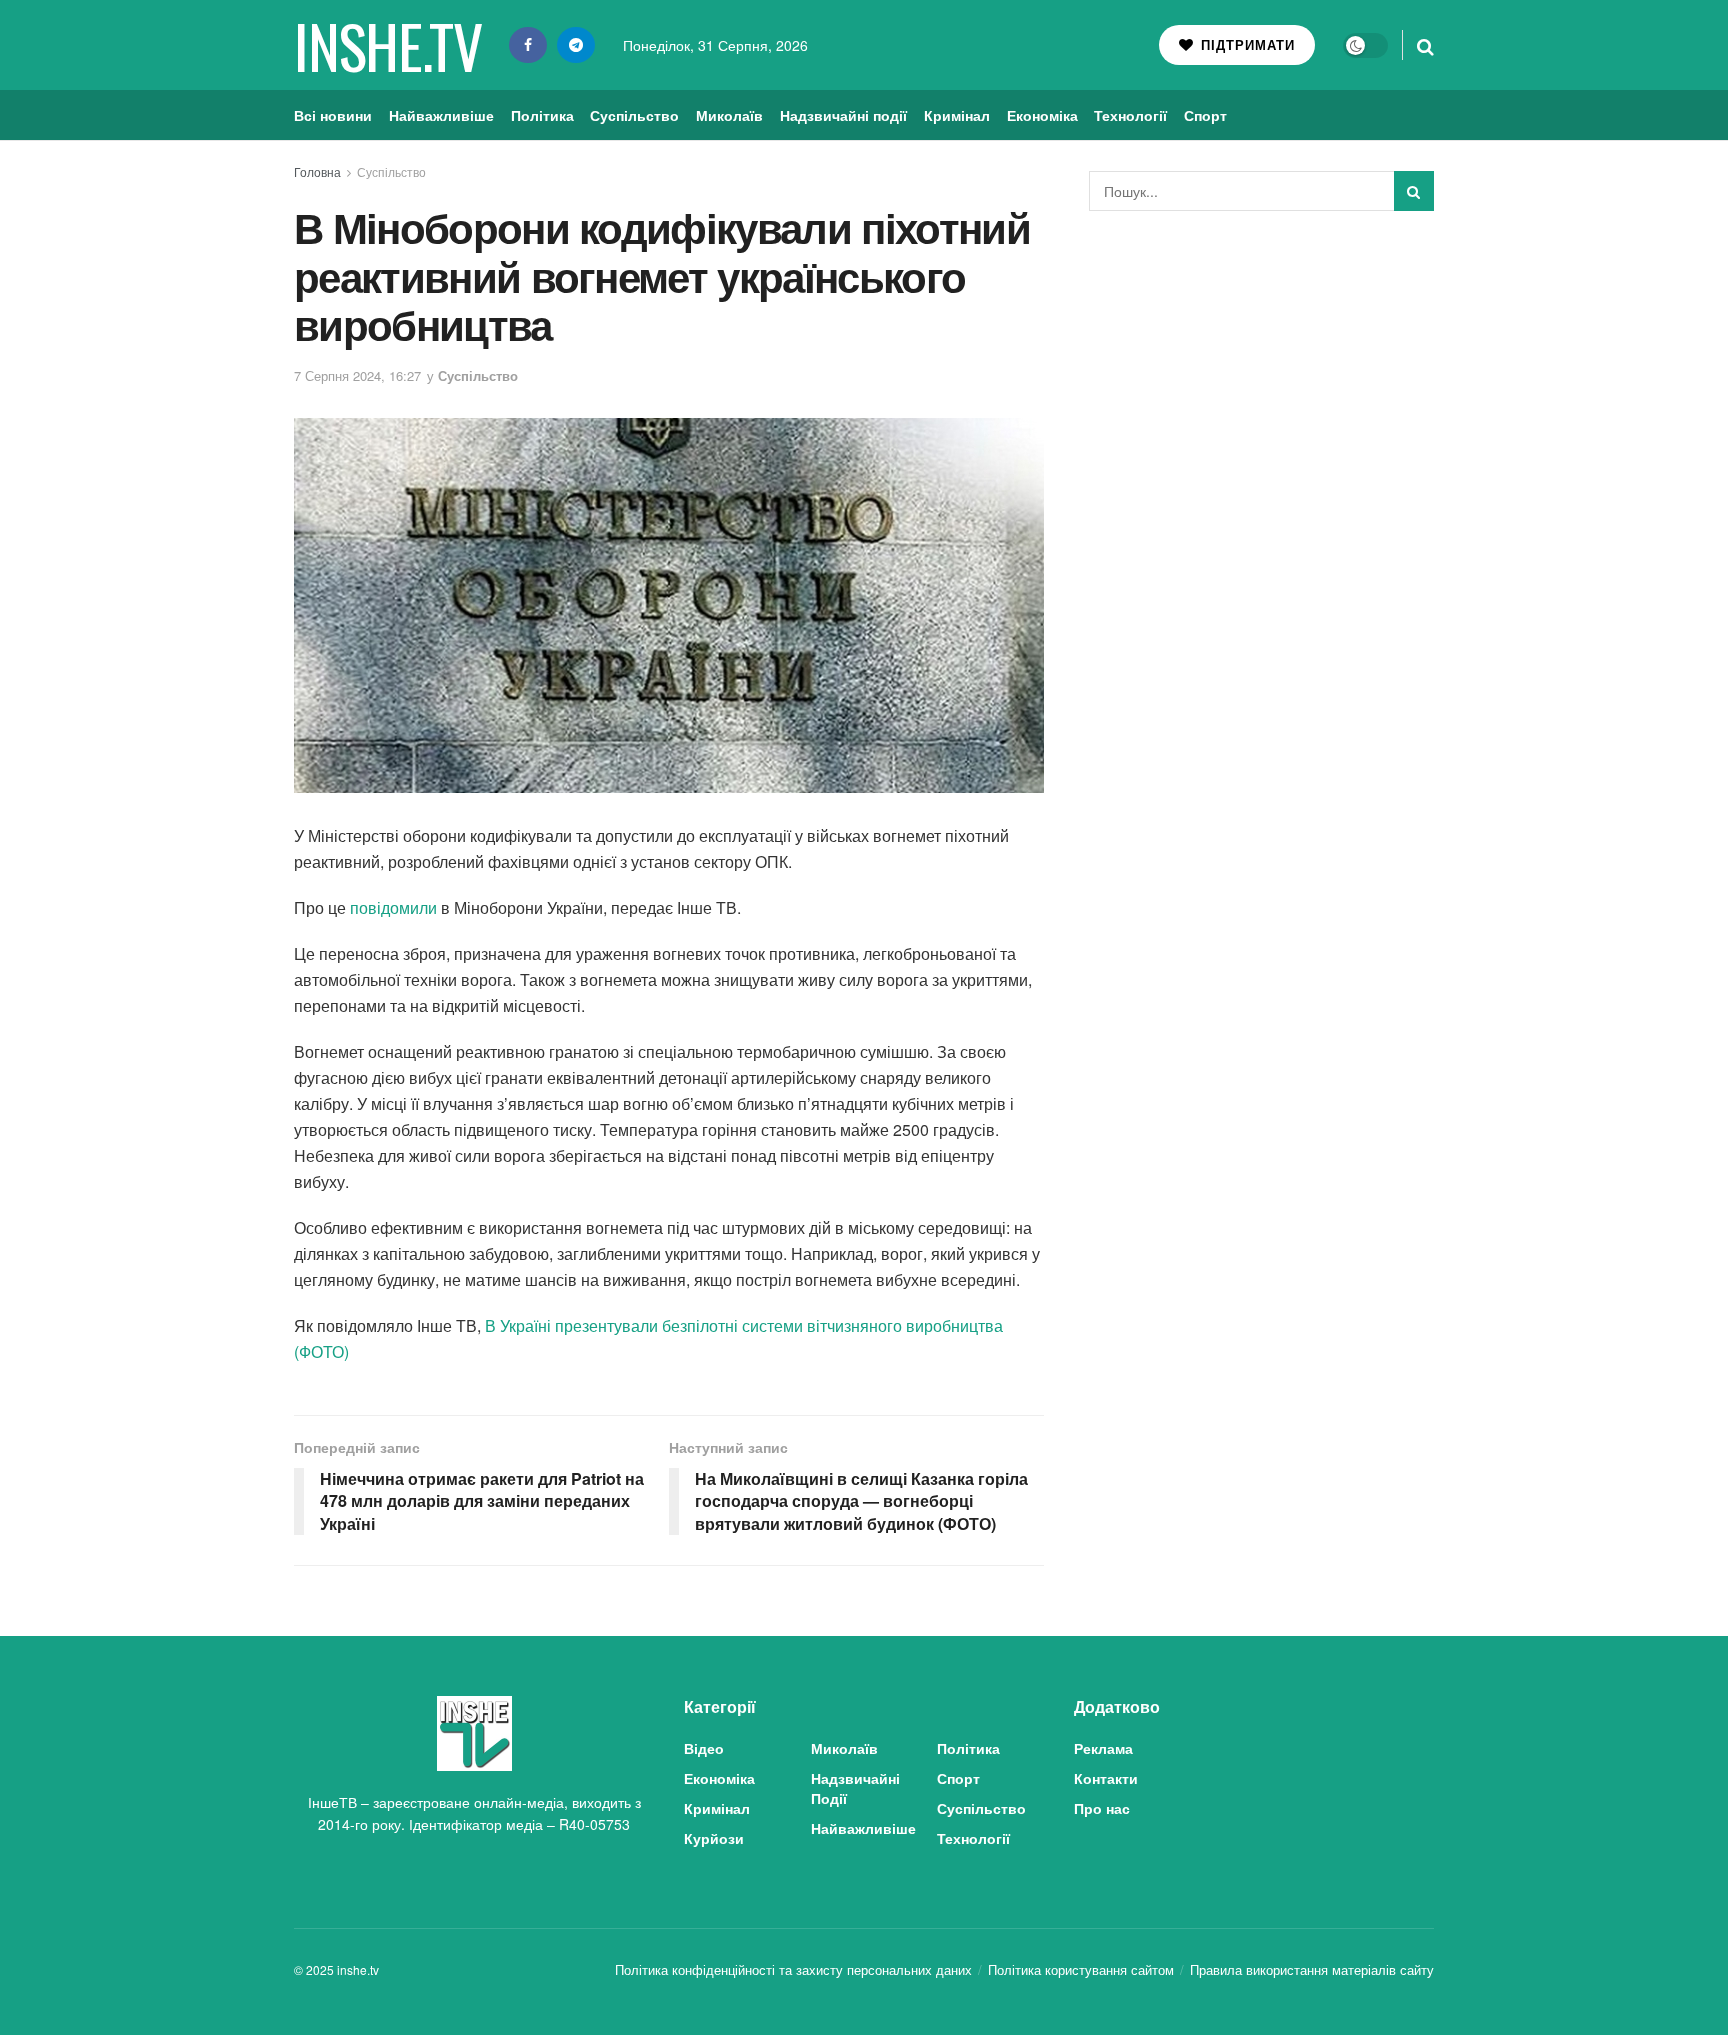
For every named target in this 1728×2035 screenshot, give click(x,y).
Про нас (1102, 1808)
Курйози (714, 1838)
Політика (542, 115)
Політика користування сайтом (1081, 1969)
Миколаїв (729, 115)
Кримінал (957, 115)
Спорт (1205, 115)
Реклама (1103, 1748)
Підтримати (1245, 44)
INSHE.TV (387, 45)
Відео (704, 1748)
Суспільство (634, 115)
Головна (317, 171)
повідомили (393, 907)
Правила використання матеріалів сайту (1312, 1969)
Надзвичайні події (843, 115)
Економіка (1042, 115)
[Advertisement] (1262, 376)
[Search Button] (1425, 45)
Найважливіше (441, 115)
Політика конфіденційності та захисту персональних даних (793, 1969)
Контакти (1106, 1778)
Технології (1130, 115)
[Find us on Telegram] (576, 45)
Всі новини (333, 115)
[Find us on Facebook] (528, 45)
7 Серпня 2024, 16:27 (357, 375)
